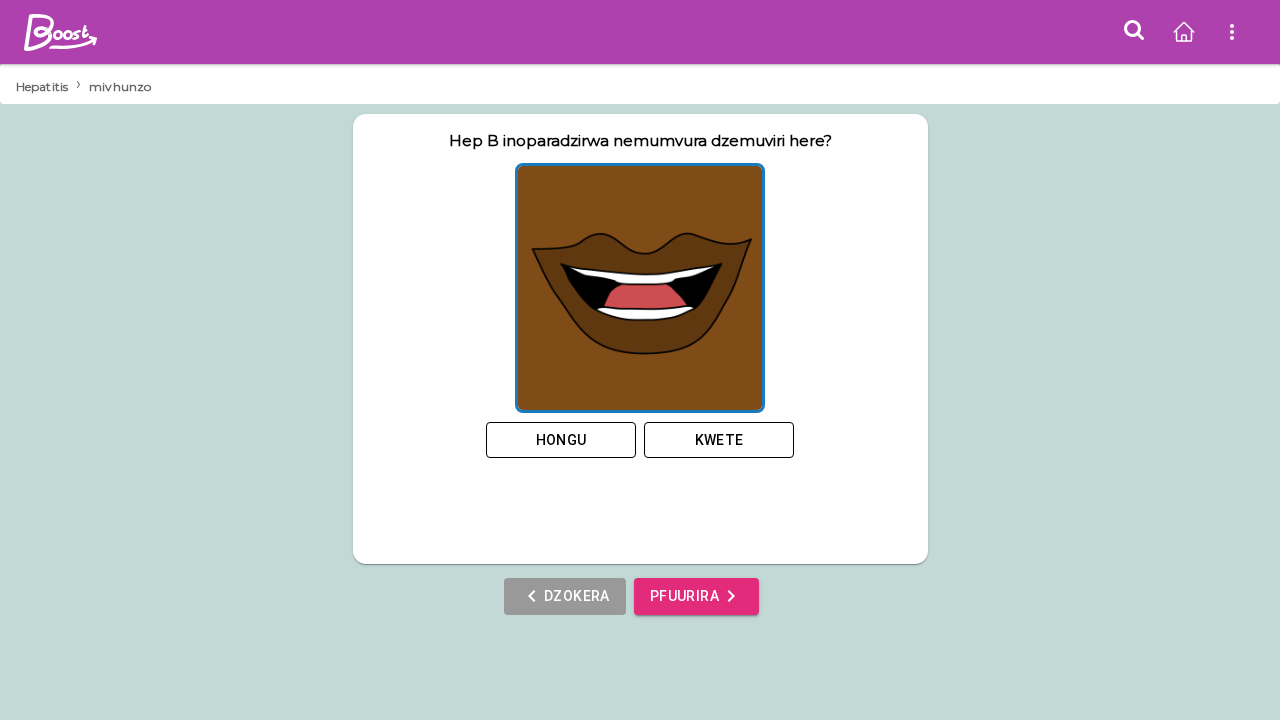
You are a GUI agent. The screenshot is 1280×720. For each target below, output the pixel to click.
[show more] (1232, 32)
